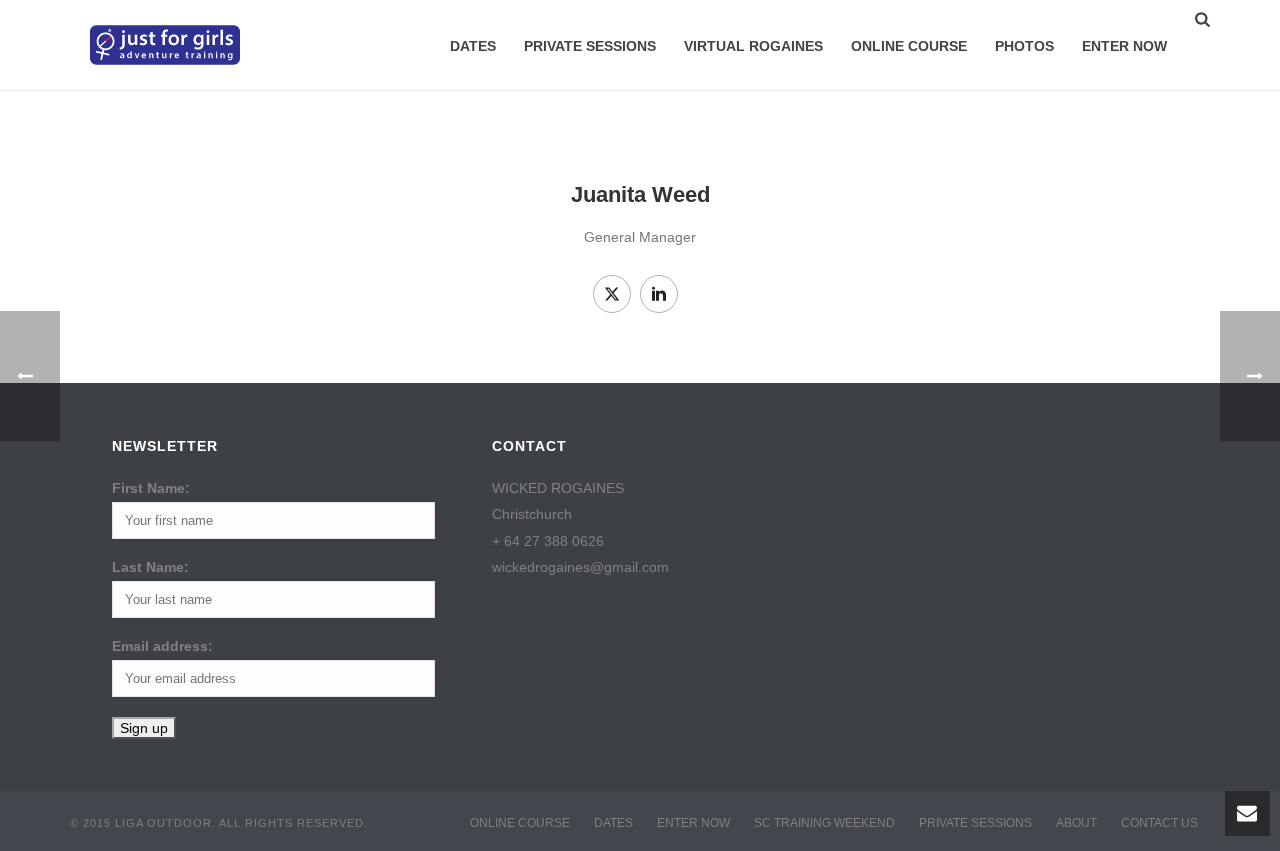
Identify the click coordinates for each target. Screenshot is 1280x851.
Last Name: (150, 567)
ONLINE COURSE (909, 46)
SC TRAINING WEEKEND (824, 823)
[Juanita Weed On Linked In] (659, 294)
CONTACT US (1159, 823)
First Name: (151, 488)
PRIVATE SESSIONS (590, 46)
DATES (473, 46)
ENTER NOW (1124, 46)
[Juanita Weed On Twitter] (612, 294)
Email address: (162, 646)
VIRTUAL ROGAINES (753, 46)
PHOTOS (1024, 46)
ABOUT (1076, 823)
